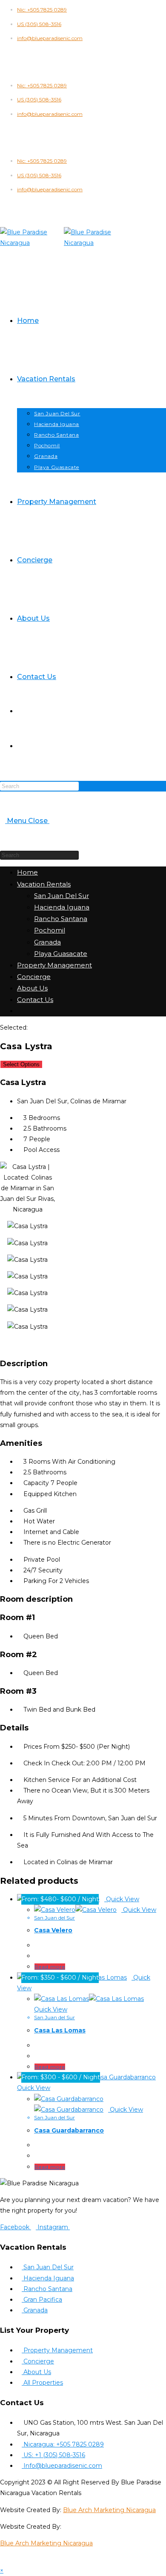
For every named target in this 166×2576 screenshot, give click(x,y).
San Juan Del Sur (62, 896)
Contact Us (35, 1000)
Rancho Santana (61, 919)
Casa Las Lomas (60, 2030)
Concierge (34, 977)
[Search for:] (52, 821)
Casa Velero (53, 1930)
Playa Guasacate (61, 954)
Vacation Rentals (44, 884)
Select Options (21, 1064)
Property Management (54, 965)
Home (27, 872)
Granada (47, 942)
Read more (50, 1967)
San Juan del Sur (54, 1918)
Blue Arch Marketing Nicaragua (109, 2510)
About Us (32, 988)
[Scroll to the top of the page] (2, 2560)
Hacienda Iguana (62, 907)
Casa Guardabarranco (69, 2130)
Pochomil (50, 930)
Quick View (122, 1899)
